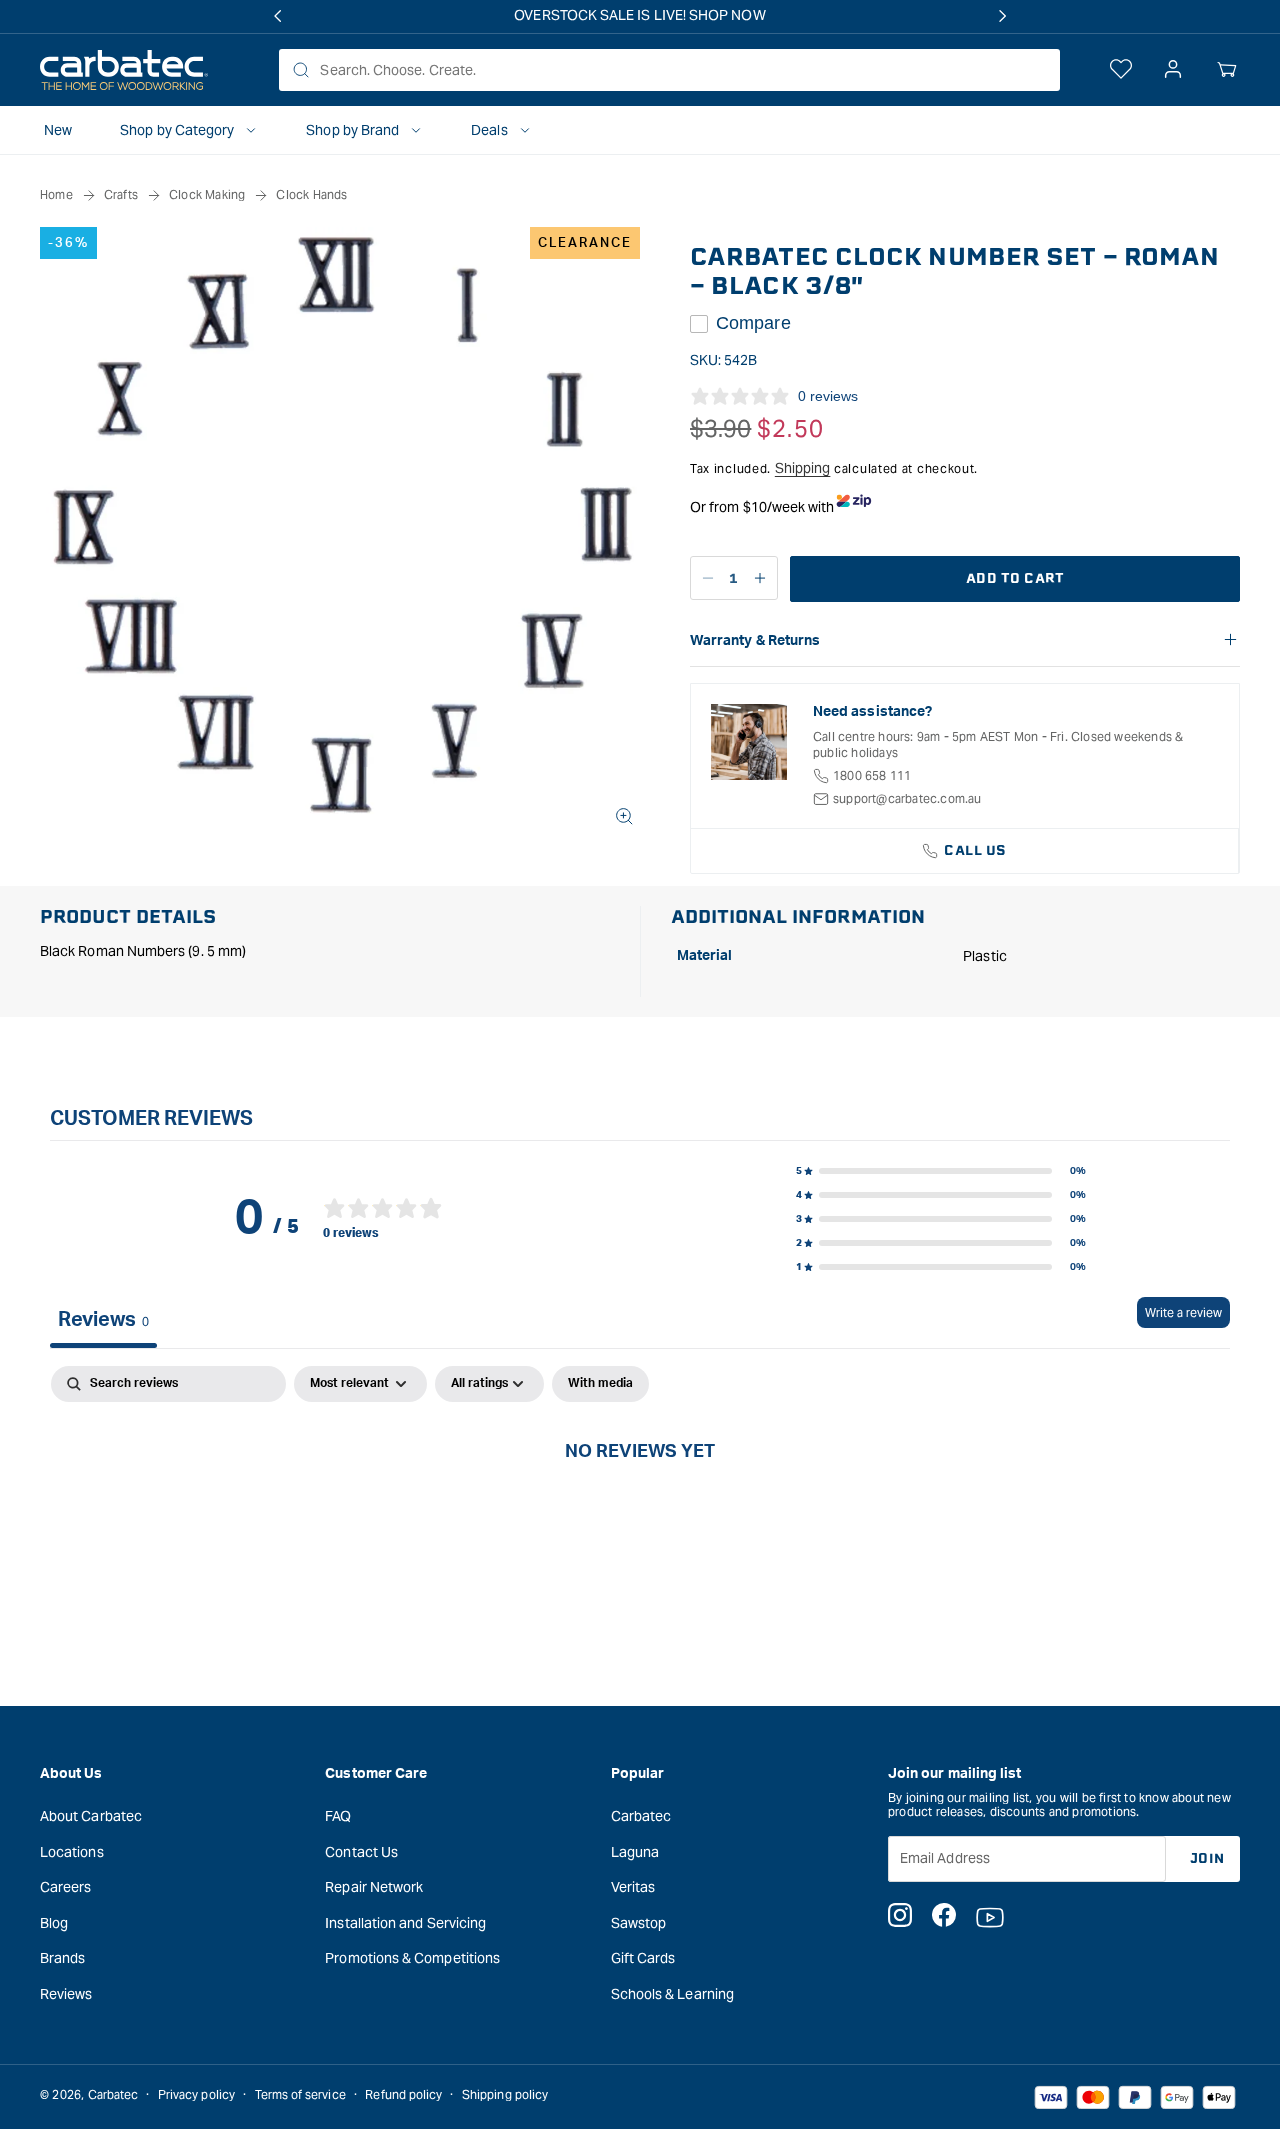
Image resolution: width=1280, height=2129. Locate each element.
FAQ (338, 1815)
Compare (753, 323)
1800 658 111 (872, 775)
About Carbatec (91, 1815)
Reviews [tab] (103, 1320)
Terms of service (300, 2094)
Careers (66, 1887)
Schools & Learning (672, 1993)
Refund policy (403, 2094)
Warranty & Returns (755, 641)
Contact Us (361, 1851)
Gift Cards (643, 1958)
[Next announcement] (1003, 16)
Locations (72, 1851)
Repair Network (374, 1887)
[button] (1227, 70)
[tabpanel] (640, 1517)
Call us (975, 850)
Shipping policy (505, 2094)
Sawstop (639, 1922)
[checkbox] (600, 1384)
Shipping (803, 468)
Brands (62, 1958)
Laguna (635, 1851)
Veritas (633, 1887)
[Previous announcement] (277, 16)
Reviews (66, 1993)
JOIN (1207, 1857)
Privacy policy (196, 2094)
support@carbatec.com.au (907, 798)
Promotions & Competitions (412, 1958)
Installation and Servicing (405, 1922)
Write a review (1183, 1312)
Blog (54, 1922)
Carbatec (641, 1815)
